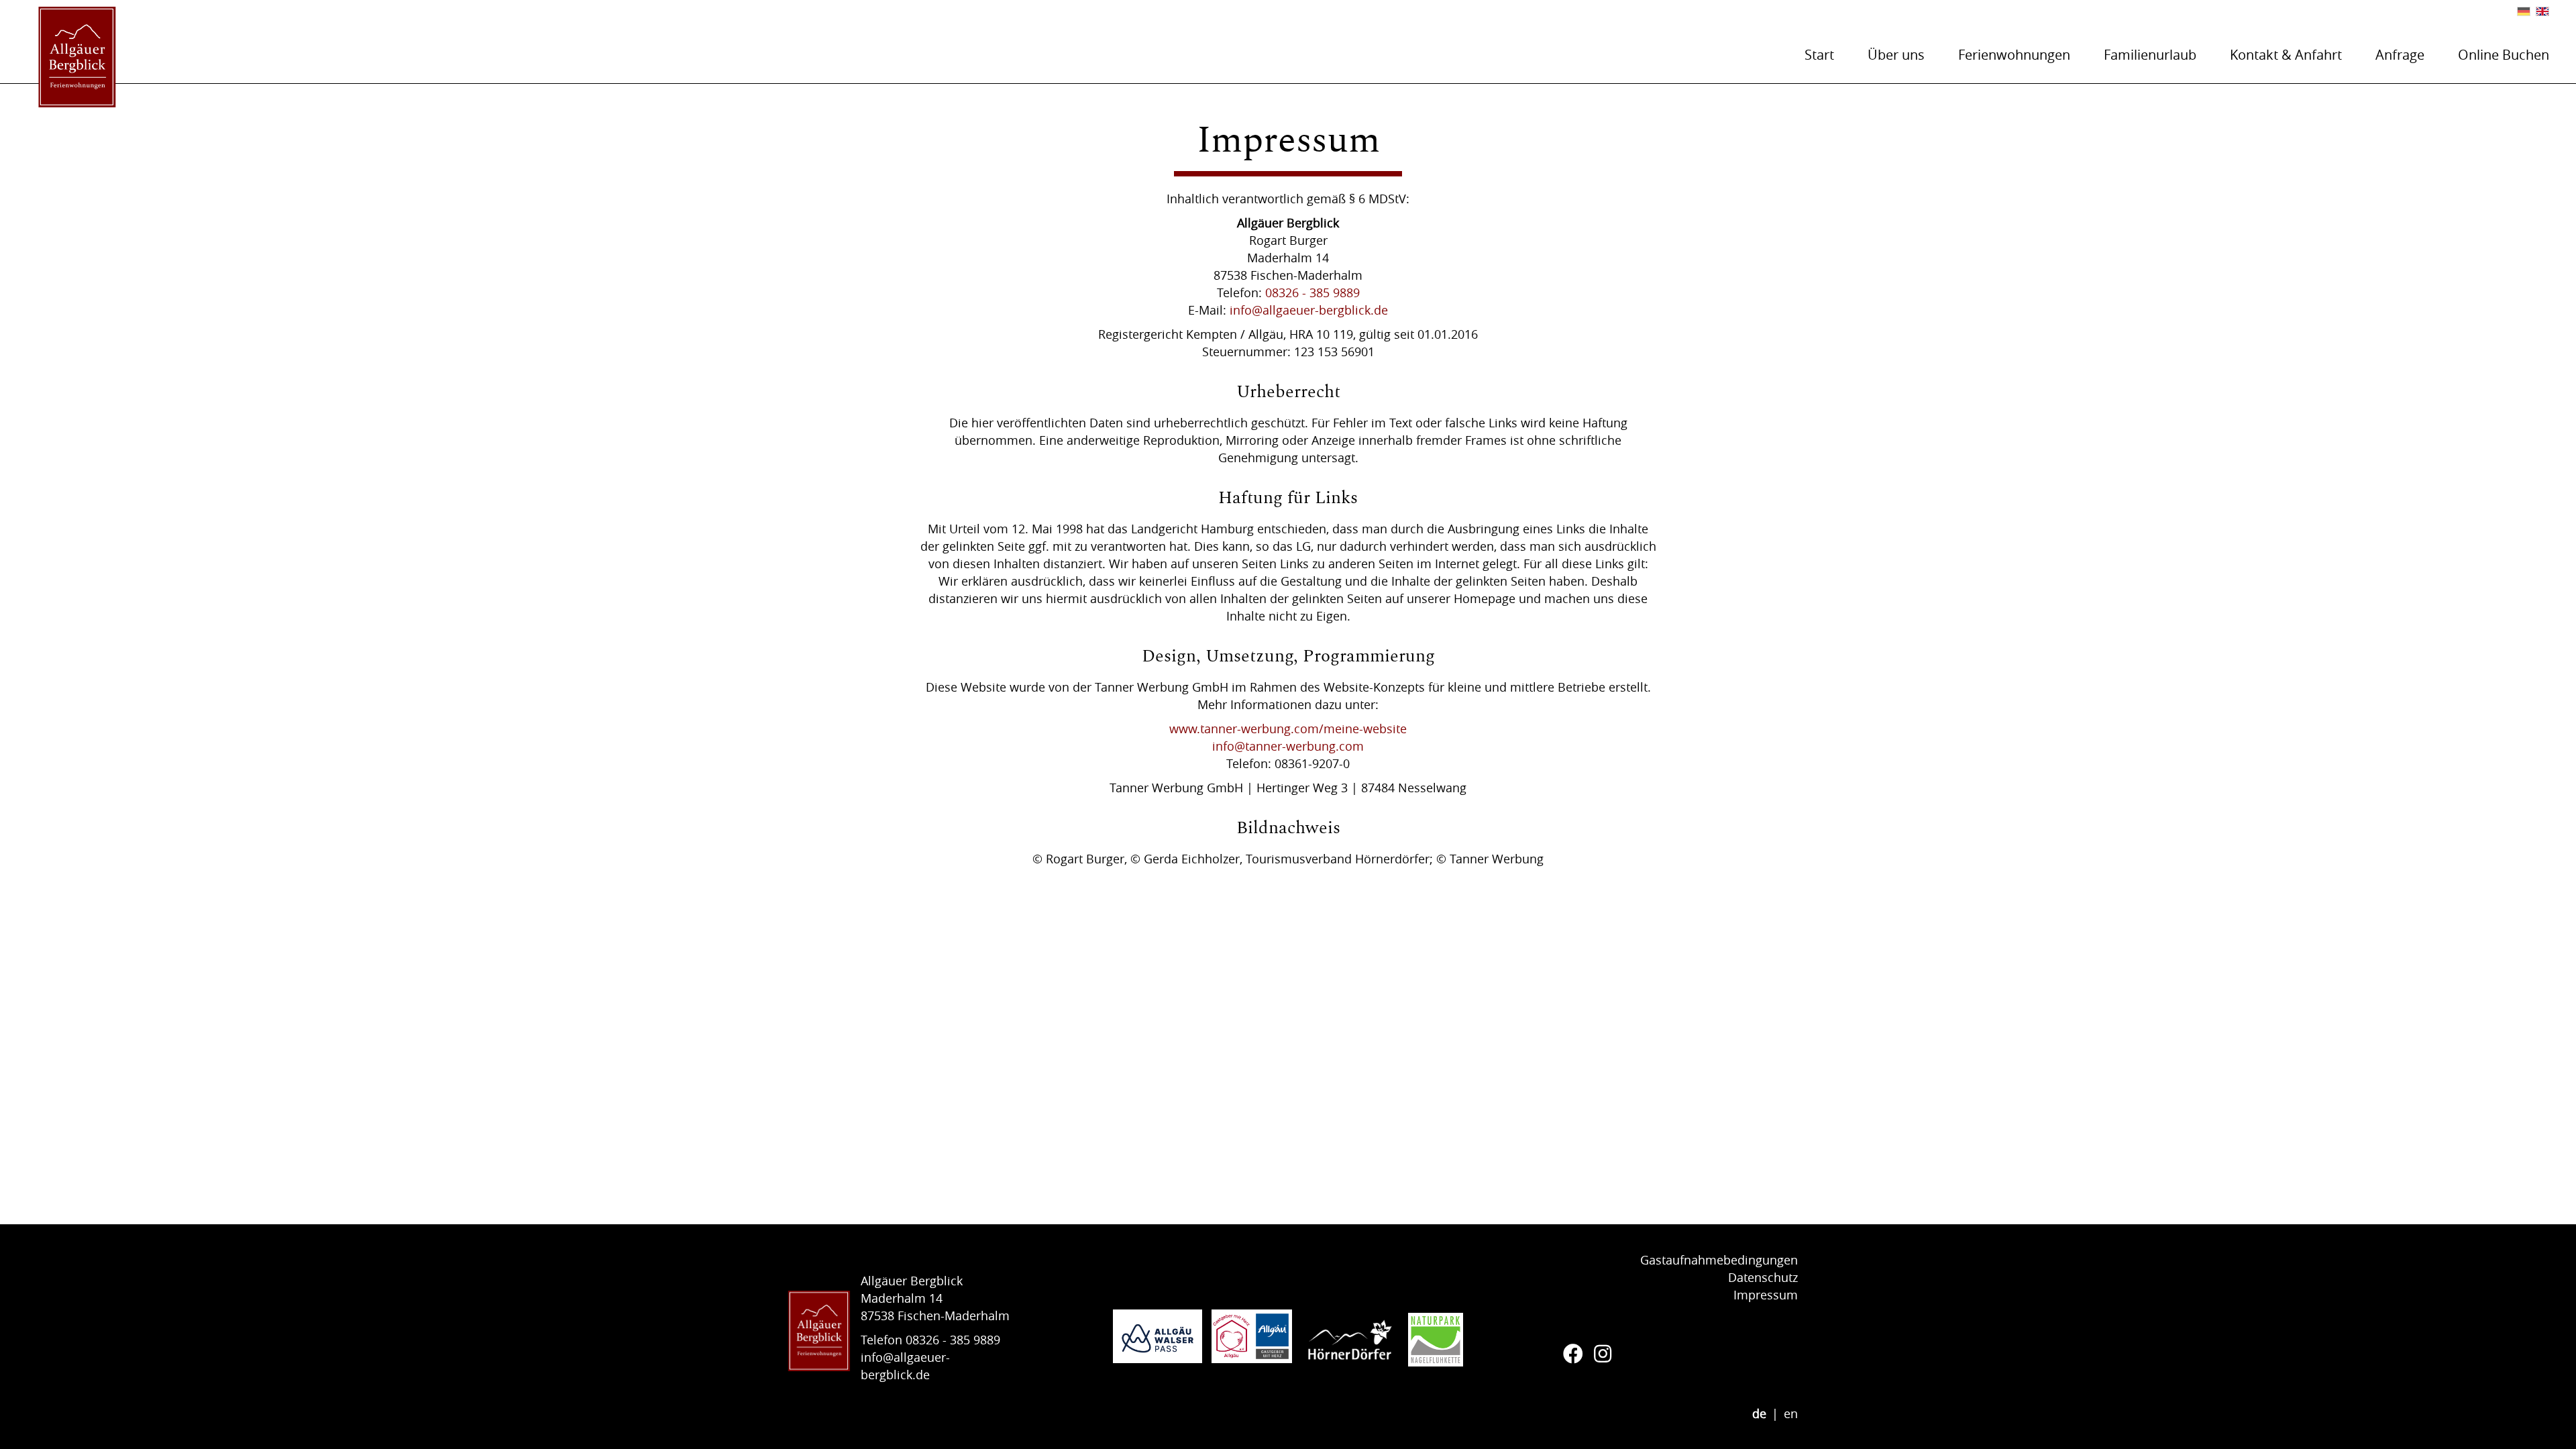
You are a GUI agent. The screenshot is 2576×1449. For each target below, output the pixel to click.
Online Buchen (2504, 55)
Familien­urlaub (2150, 55)
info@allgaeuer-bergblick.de (1309, 310)
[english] (2542, 11)
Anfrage (2400, 55)
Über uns (1896, 55)
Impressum (1766, 1295)
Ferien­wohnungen (2014, 55)
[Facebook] (1573, 1354)
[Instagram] (1603, 1354)
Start (1819, 55)
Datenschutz (1763, 1277)
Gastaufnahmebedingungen (1719, 1260)
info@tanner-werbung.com (1288, 746)
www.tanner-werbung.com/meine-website (1288, 729)
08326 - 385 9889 (1312, 292)
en (1791, 1413)
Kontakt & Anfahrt (2286, 55)
